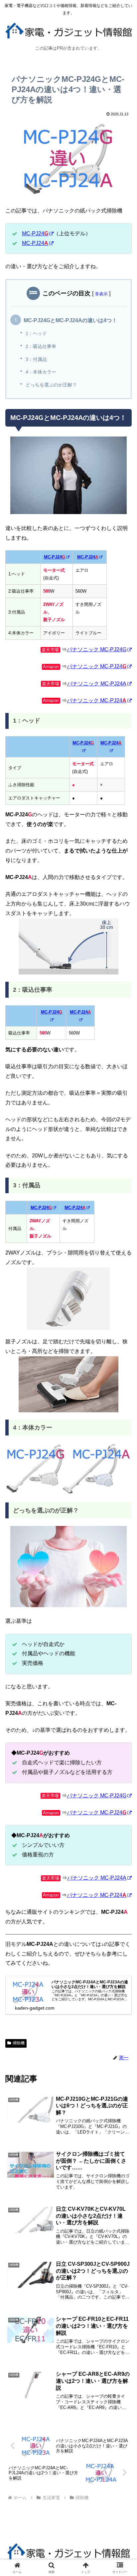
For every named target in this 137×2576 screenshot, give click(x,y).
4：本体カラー (41, 372)
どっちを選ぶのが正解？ (51, 385)
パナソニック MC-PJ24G (97, 649)
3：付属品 (36, 359)
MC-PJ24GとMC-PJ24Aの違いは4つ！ (70, 320)
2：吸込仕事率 (41, 346)
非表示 (101, 294)
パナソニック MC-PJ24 (97, 666)
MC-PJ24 (35, 234)
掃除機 (19, 2043)
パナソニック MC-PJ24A (97, 684)
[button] (123, 1490)
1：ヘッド (36, 333)
